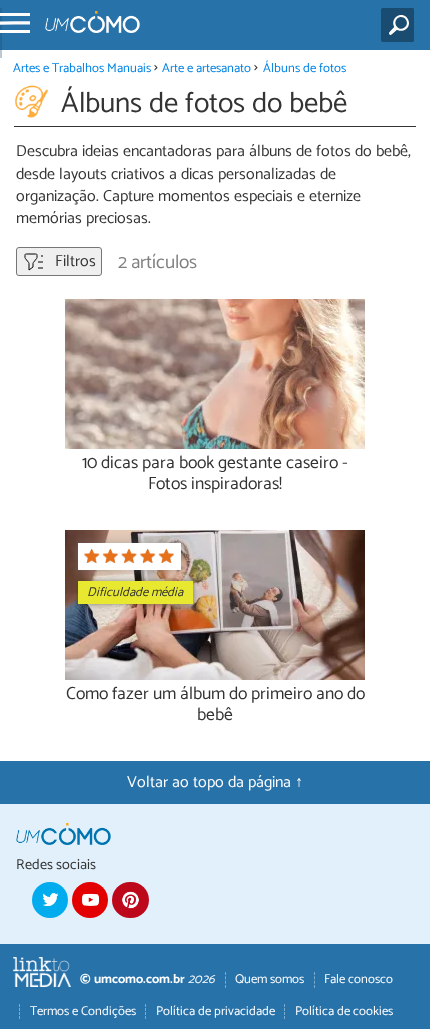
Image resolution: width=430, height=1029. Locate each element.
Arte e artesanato (206, 68)
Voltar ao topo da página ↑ (215, 782)
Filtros (73, 261)
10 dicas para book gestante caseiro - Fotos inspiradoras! (215, 474)
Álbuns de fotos (304, 68)
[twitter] (50, 900)
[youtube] (90, 900)
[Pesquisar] (401, 25)
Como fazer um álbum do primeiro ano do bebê (215, 705)
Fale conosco (358, 979)
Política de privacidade (215, 1011)
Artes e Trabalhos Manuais (82, 68)
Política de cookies (344, 1011)
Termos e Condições (83, 1011)
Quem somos (269, 979)
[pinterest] (130, 900)
